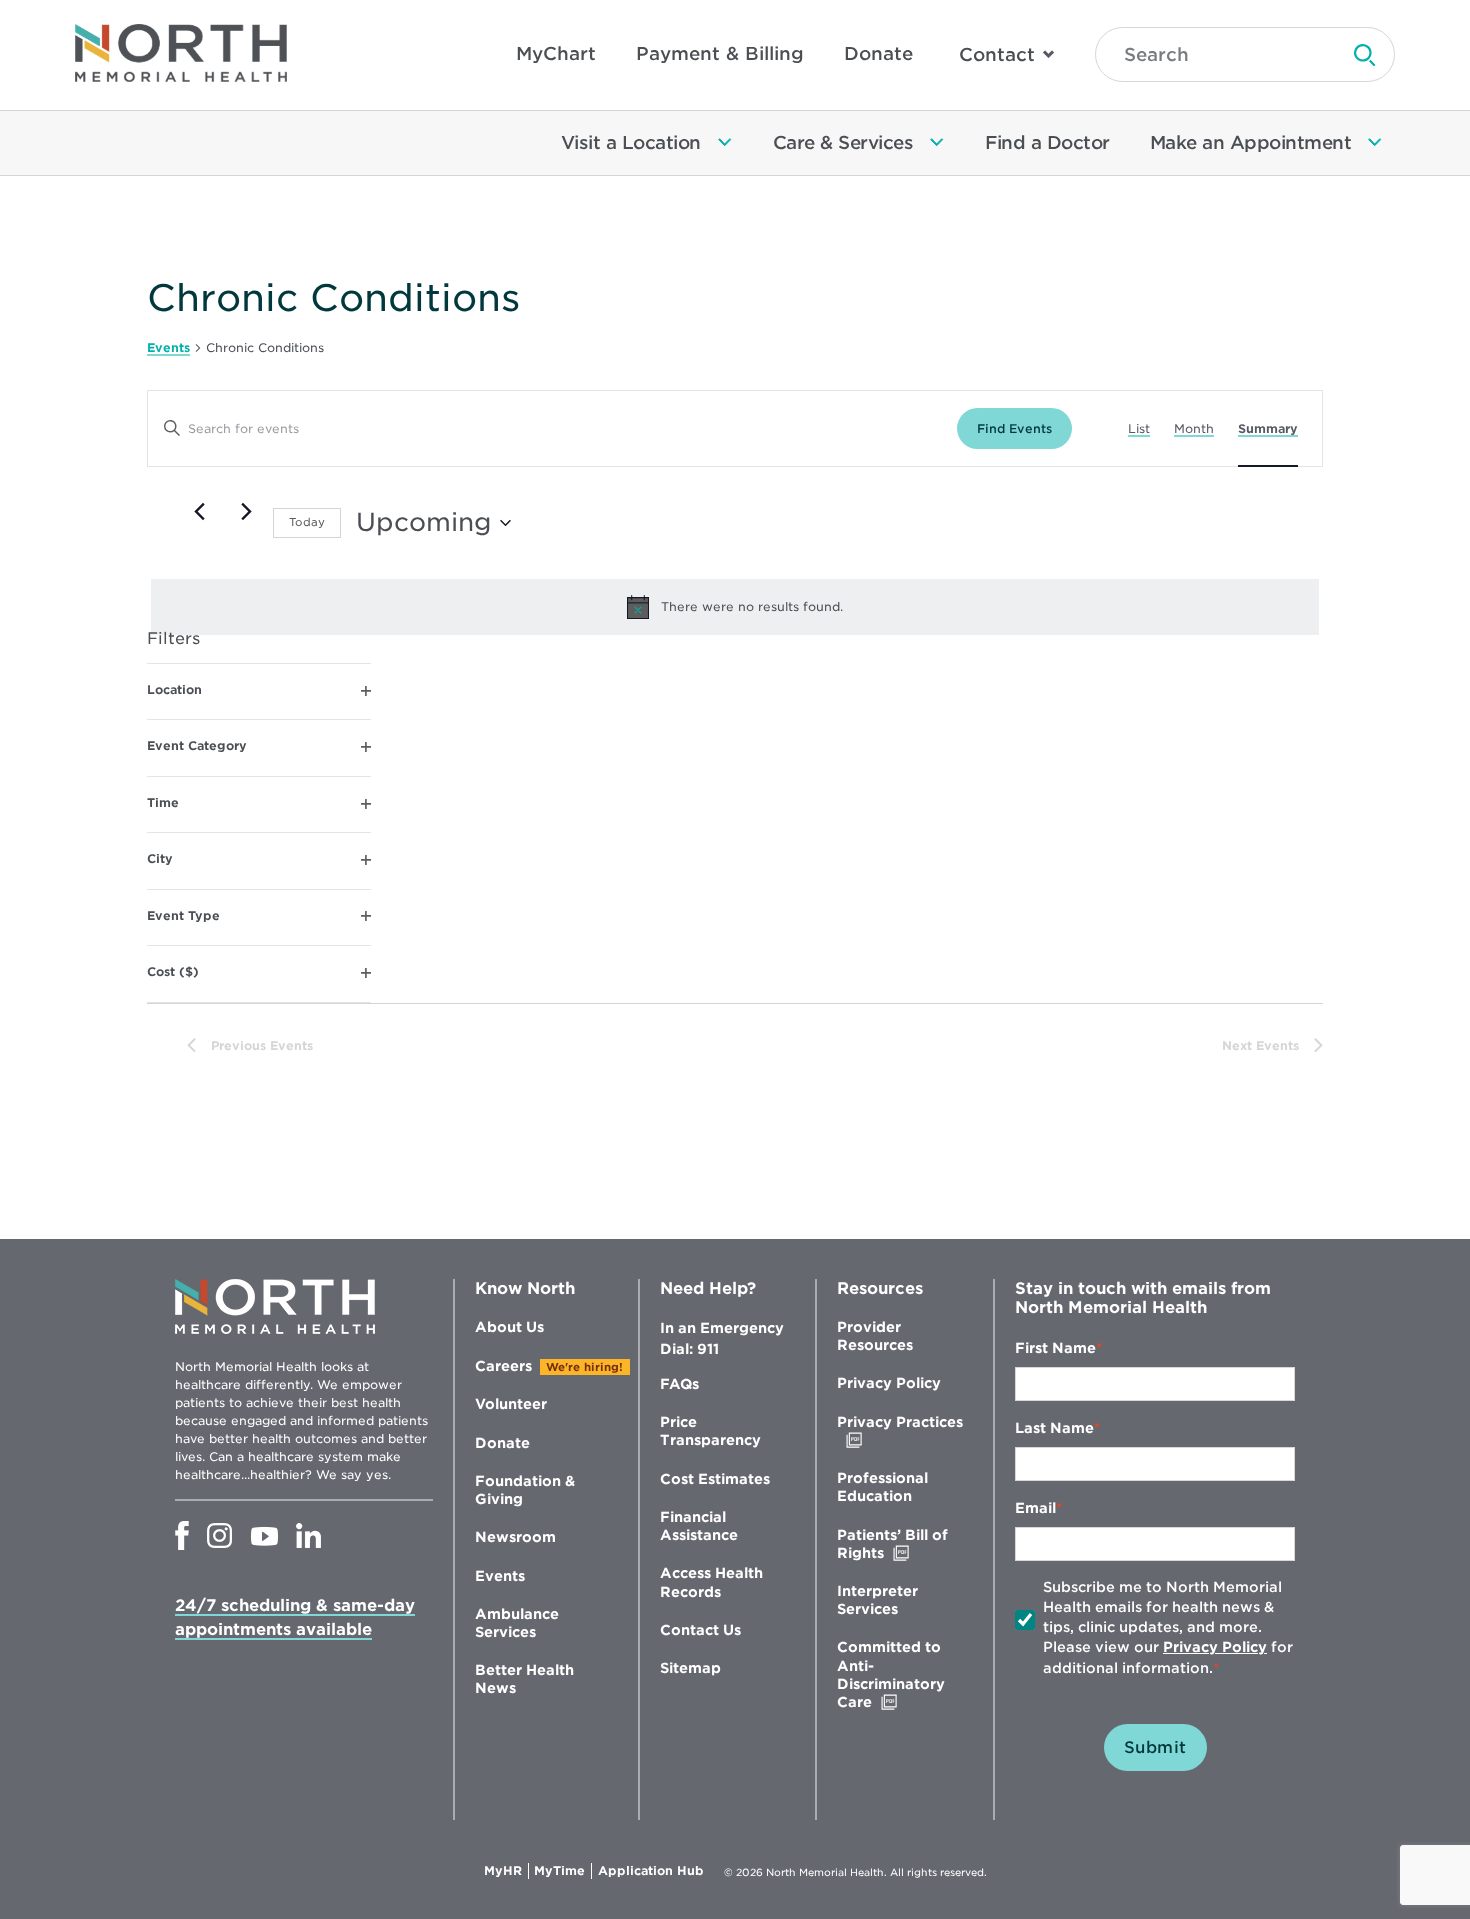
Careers (503, 1366)
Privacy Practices (900, 1431)
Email (1035, 1508)
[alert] (735, 607)
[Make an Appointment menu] (1375, 143)
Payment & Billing (720, 53)
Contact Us (700, 1630)
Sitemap (690, 1668)
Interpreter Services (877, 1600)
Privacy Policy (889, 1383)
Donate (878, 53)
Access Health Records (711, 1582)
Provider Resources (875, 1336)
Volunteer (511, 1404)
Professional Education (882, 1487)
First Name (1055, 1348)
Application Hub (651, 1871)
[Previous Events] (199, 511)
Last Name (1054, 1428)
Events (168, 347)
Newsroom (515, 1537)
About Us (509, 1327)
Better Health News (524, 1679)
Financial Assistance (699, 1526)
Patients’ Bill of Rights (902, 1544)
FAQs (679, 1384)
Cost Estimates (715, 1479)
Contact (997, 54)
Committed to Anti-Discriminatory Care (896, 1675)
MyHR (506, 1871)
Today (307, 522)
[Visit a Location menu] (725, 143)
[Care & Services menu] (937, 143)
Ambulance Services (517, 1623)
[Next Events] (246, 511)
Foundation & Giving (525, 1490)
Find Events (1014, 428)
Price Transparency (710, 1431)
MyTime (563, 1871)
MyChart (556, 53)
